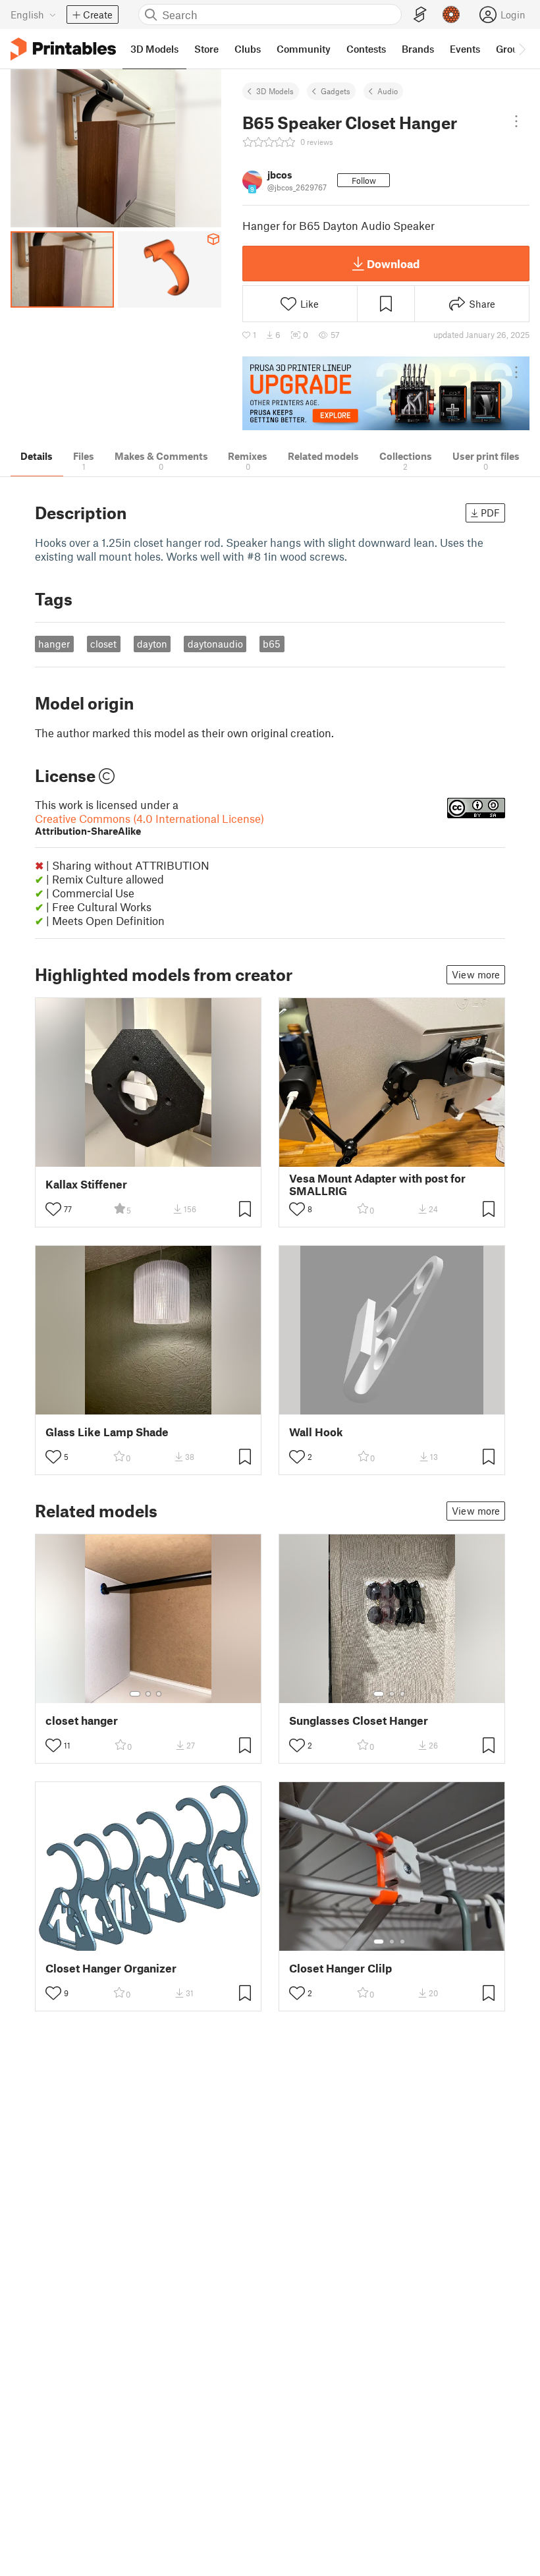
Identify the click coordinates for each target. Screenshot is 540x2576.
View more (476, 974)
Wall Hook (316, 1432)
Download (393, 264)
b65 (272, 644)
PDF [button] (490, 513)
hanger (54, 644)
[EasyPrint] (420, 15)
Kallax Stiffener (86, 1184)
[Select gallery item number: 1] (135, 1694)
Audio (388, 91)
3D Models (275, 91)
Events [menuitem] (465, 49)
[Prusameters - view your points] (451, 14)
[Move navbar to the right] (522, 49)
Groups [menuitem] (512, 49)
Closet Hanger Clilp (340, 1968)
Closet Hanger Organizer (111, 1968)
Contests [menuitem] (366, 49)
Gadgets (336, 91)
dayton (152, 644)
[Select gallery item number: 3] (159, 1694)
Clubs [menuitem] (248, 49)
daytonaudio (215, 644)
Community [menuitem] (304, 49)
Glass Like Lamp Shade (107, 1432)
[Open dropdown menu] (516, 121)
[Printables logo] (63, 49)
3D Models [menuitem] (154, 49)
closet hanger (82, 1721)
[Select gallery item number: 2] (148, 1694)
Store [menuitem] (206, 49)
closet (103, 644)
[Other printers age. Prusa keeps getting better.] (386, 394)
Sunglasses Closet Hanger (359, 1721)
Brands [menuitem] (418, 49)
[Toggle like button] (53, 1209)
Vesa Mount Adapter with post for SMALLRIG (377, 1185)
